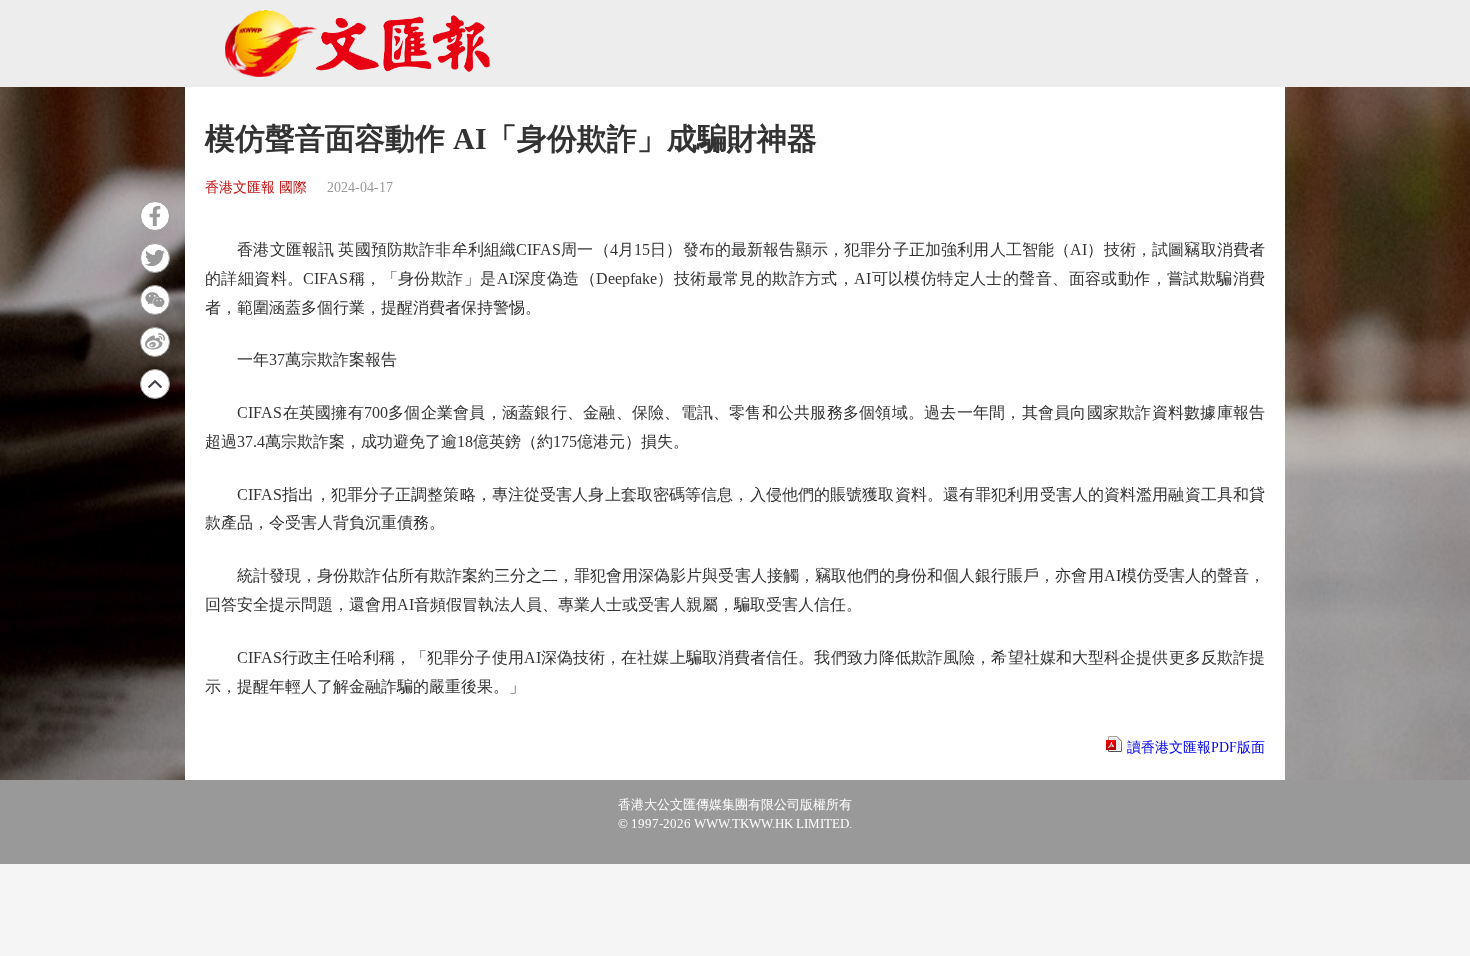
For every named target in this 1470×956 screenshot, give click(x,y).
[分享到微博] (155, 342)
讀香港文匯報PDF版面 (1196, 747)
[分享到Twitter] (155, 258)
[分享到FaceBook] (155, 216)
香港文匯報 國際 (256, 187)
